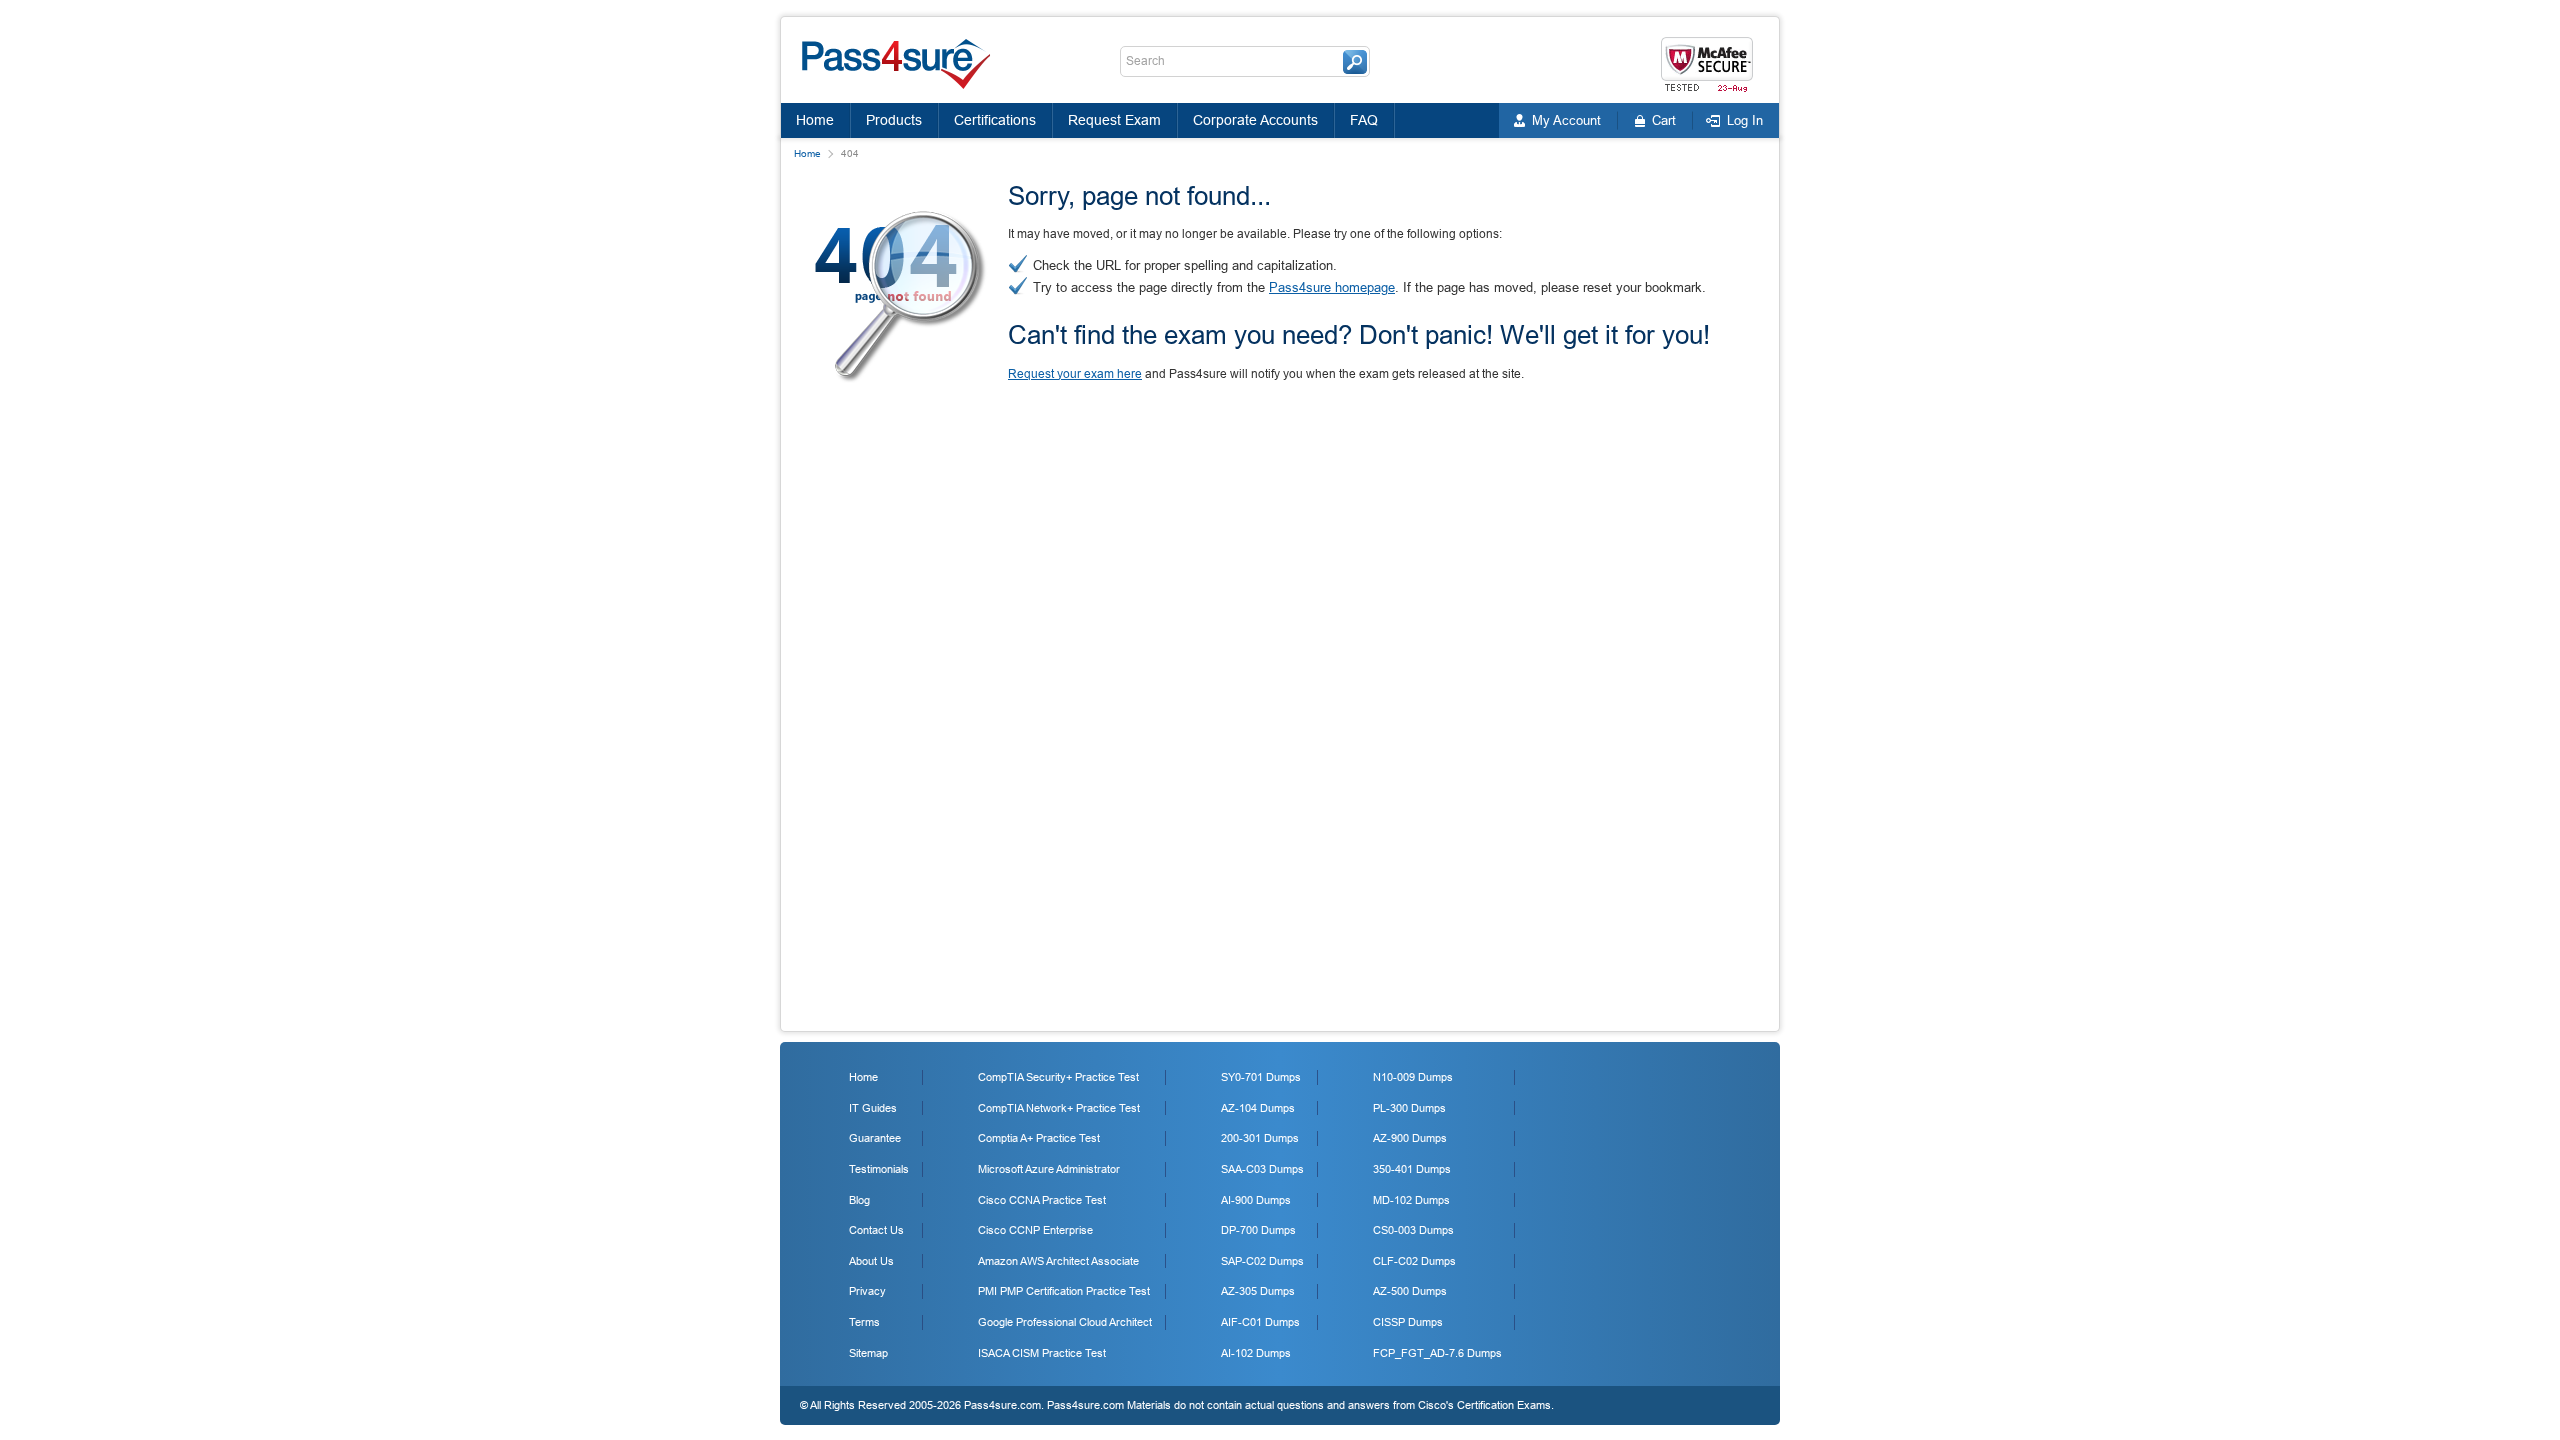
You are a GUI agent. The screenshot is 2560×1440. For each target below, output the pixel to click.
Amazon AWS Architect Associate (1058, 1261)
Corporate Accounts (1255, 120)
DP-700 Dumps (1258, 1230)
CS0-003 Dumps (1413, 1230)
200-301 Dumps (1260, 1138)
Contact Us (876, 1230)
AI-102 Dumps (1256, 1353)
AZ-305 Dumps (1258, 1291)
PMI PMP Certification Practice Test (1064, 1291)
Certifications (995, 120)
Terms (864, 1322)
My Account (1566, 120)
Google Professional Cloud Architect (1065, 1322)
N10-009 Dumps (1413, 1077)
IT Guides (873, 1108)
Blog (859, 1200)
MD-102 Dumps (1411, 1200)
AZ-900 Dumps (1410, 1138)
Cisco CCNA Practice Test (1042, 1200)
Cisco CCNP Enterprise (1035, 1230)
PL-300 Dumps (1409, 1108)
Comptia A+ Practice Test (1039, 1138)
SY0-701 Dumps (1261, 1077)
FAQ (1364, 120)
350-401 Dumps (1412, 1169)
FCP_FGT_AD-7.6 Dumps (1437, 1353)
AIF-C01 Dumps (1260, 1322)
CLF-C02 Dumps (1414, 1261)
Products (894, 120)
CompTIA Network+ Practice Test (1059, 1108)
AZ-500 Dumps (1410, 1291)
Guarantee (875, 1138)
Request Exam (1114, 120)
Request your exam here (1075, 374)
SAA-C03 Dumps (1262, 1169)
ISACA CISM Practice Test (1042, 1353)
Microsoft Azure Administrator (1049, 1169)
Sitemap (868, 1353)
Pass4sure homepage (1332, 287)
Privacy (867, 1291)
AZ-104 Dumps (1258, 1108)
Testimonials (879, 1169)
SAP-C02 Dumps (1262, 1261)
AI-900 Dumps (1256, 1200)
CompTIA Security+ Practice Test (1058, 1077)
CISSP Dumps (1408, 1322)
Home (815, 120)
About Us (871, 1261)
